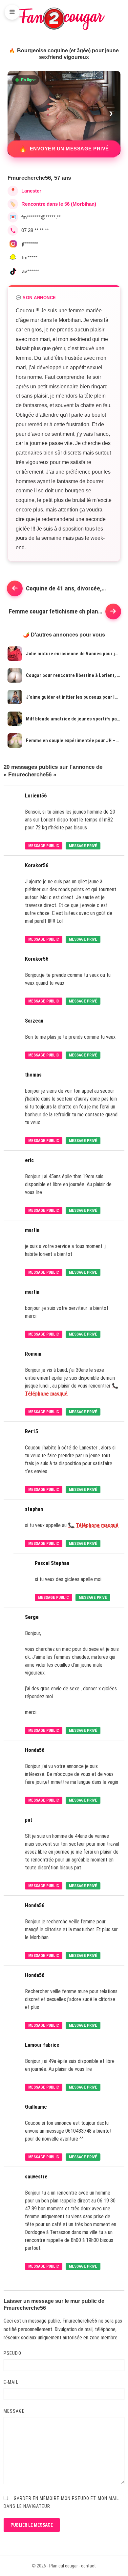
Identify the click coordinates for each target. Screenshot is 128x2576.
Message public (44, 846)
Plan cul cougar (64, 2566)
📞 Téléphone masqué (93, 1525)
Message (14, 2411)
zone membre (104, 2338)
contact (88, 2566)
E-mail (11, 2382)
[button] (112, 113)
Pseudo (12, 2353)
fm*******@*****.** (41, 217)
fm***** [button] (30, 258)
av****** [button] (31, 271)
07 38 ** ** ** (35, 230)
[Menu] (12, 12)
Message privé (83, 846)
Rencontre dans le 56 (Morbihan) (59, 204)
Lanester (31, 191)
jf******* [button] (30, 244)
